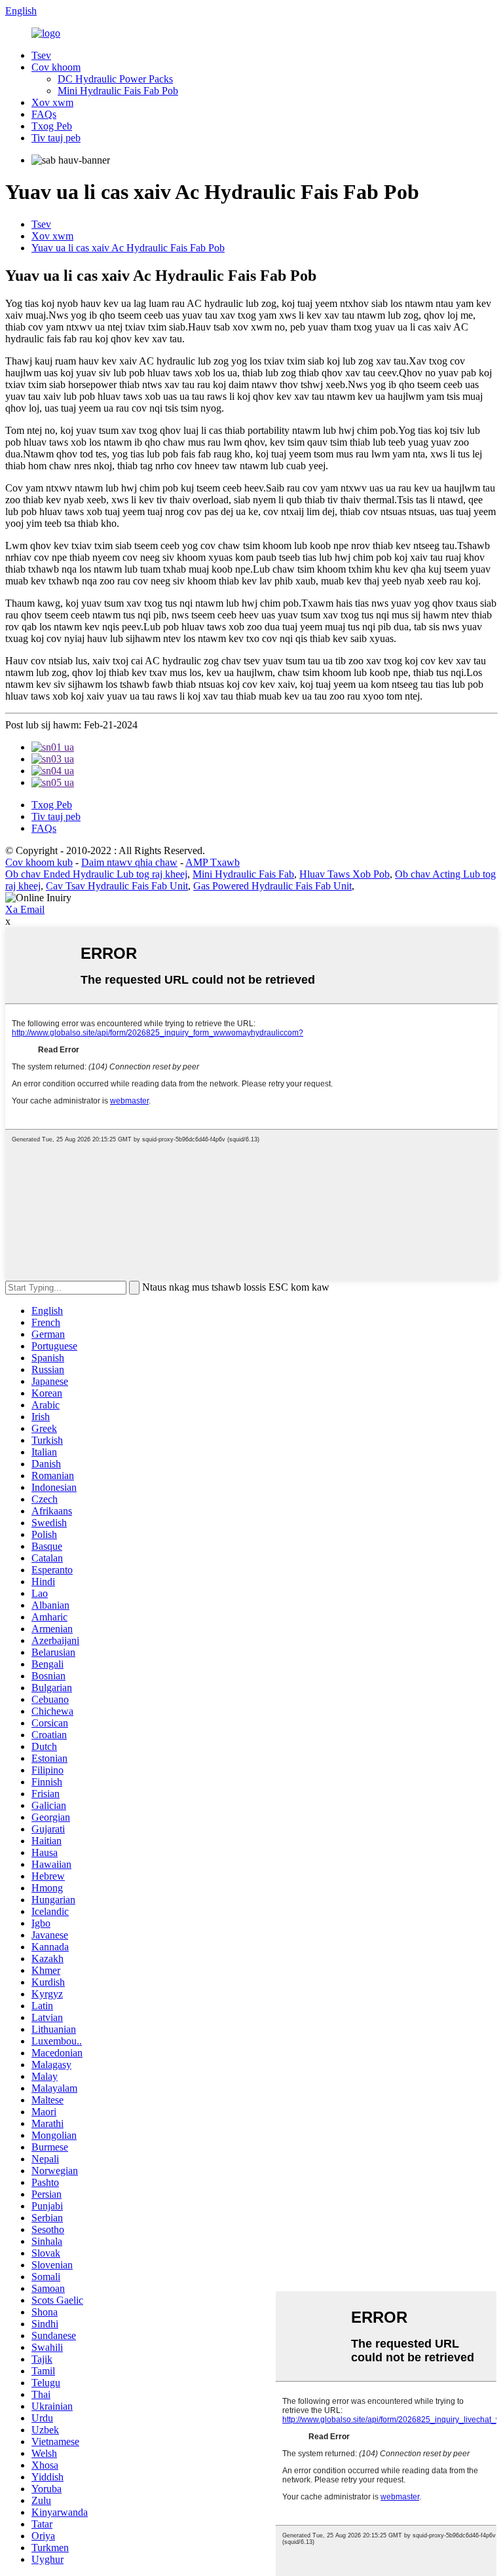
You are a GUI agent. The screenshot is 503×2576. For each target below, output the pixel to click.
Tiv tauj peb (56, 138)
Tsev (41, 55)
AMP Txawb (213, 862)
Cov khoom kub (39, 862)
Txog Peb (52, 126)
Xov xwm (52, 102)
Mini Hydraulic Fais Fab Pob (118, 91)
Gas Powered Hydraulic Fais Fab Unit (272, 886)
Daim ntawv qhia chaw (129, 862)
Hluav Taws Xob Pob (345, 874)
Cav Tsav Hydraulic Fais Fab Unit (117, 886)
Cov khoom (56, 67)
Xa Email (25, 909)
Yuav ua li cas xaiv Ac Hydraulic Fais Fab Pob (128, 248)
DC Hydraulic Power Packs (115, 79)
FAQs (44, 114)
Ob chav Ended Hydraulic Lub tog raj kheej (96, 874)
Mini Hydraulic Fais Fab (243, 874)
